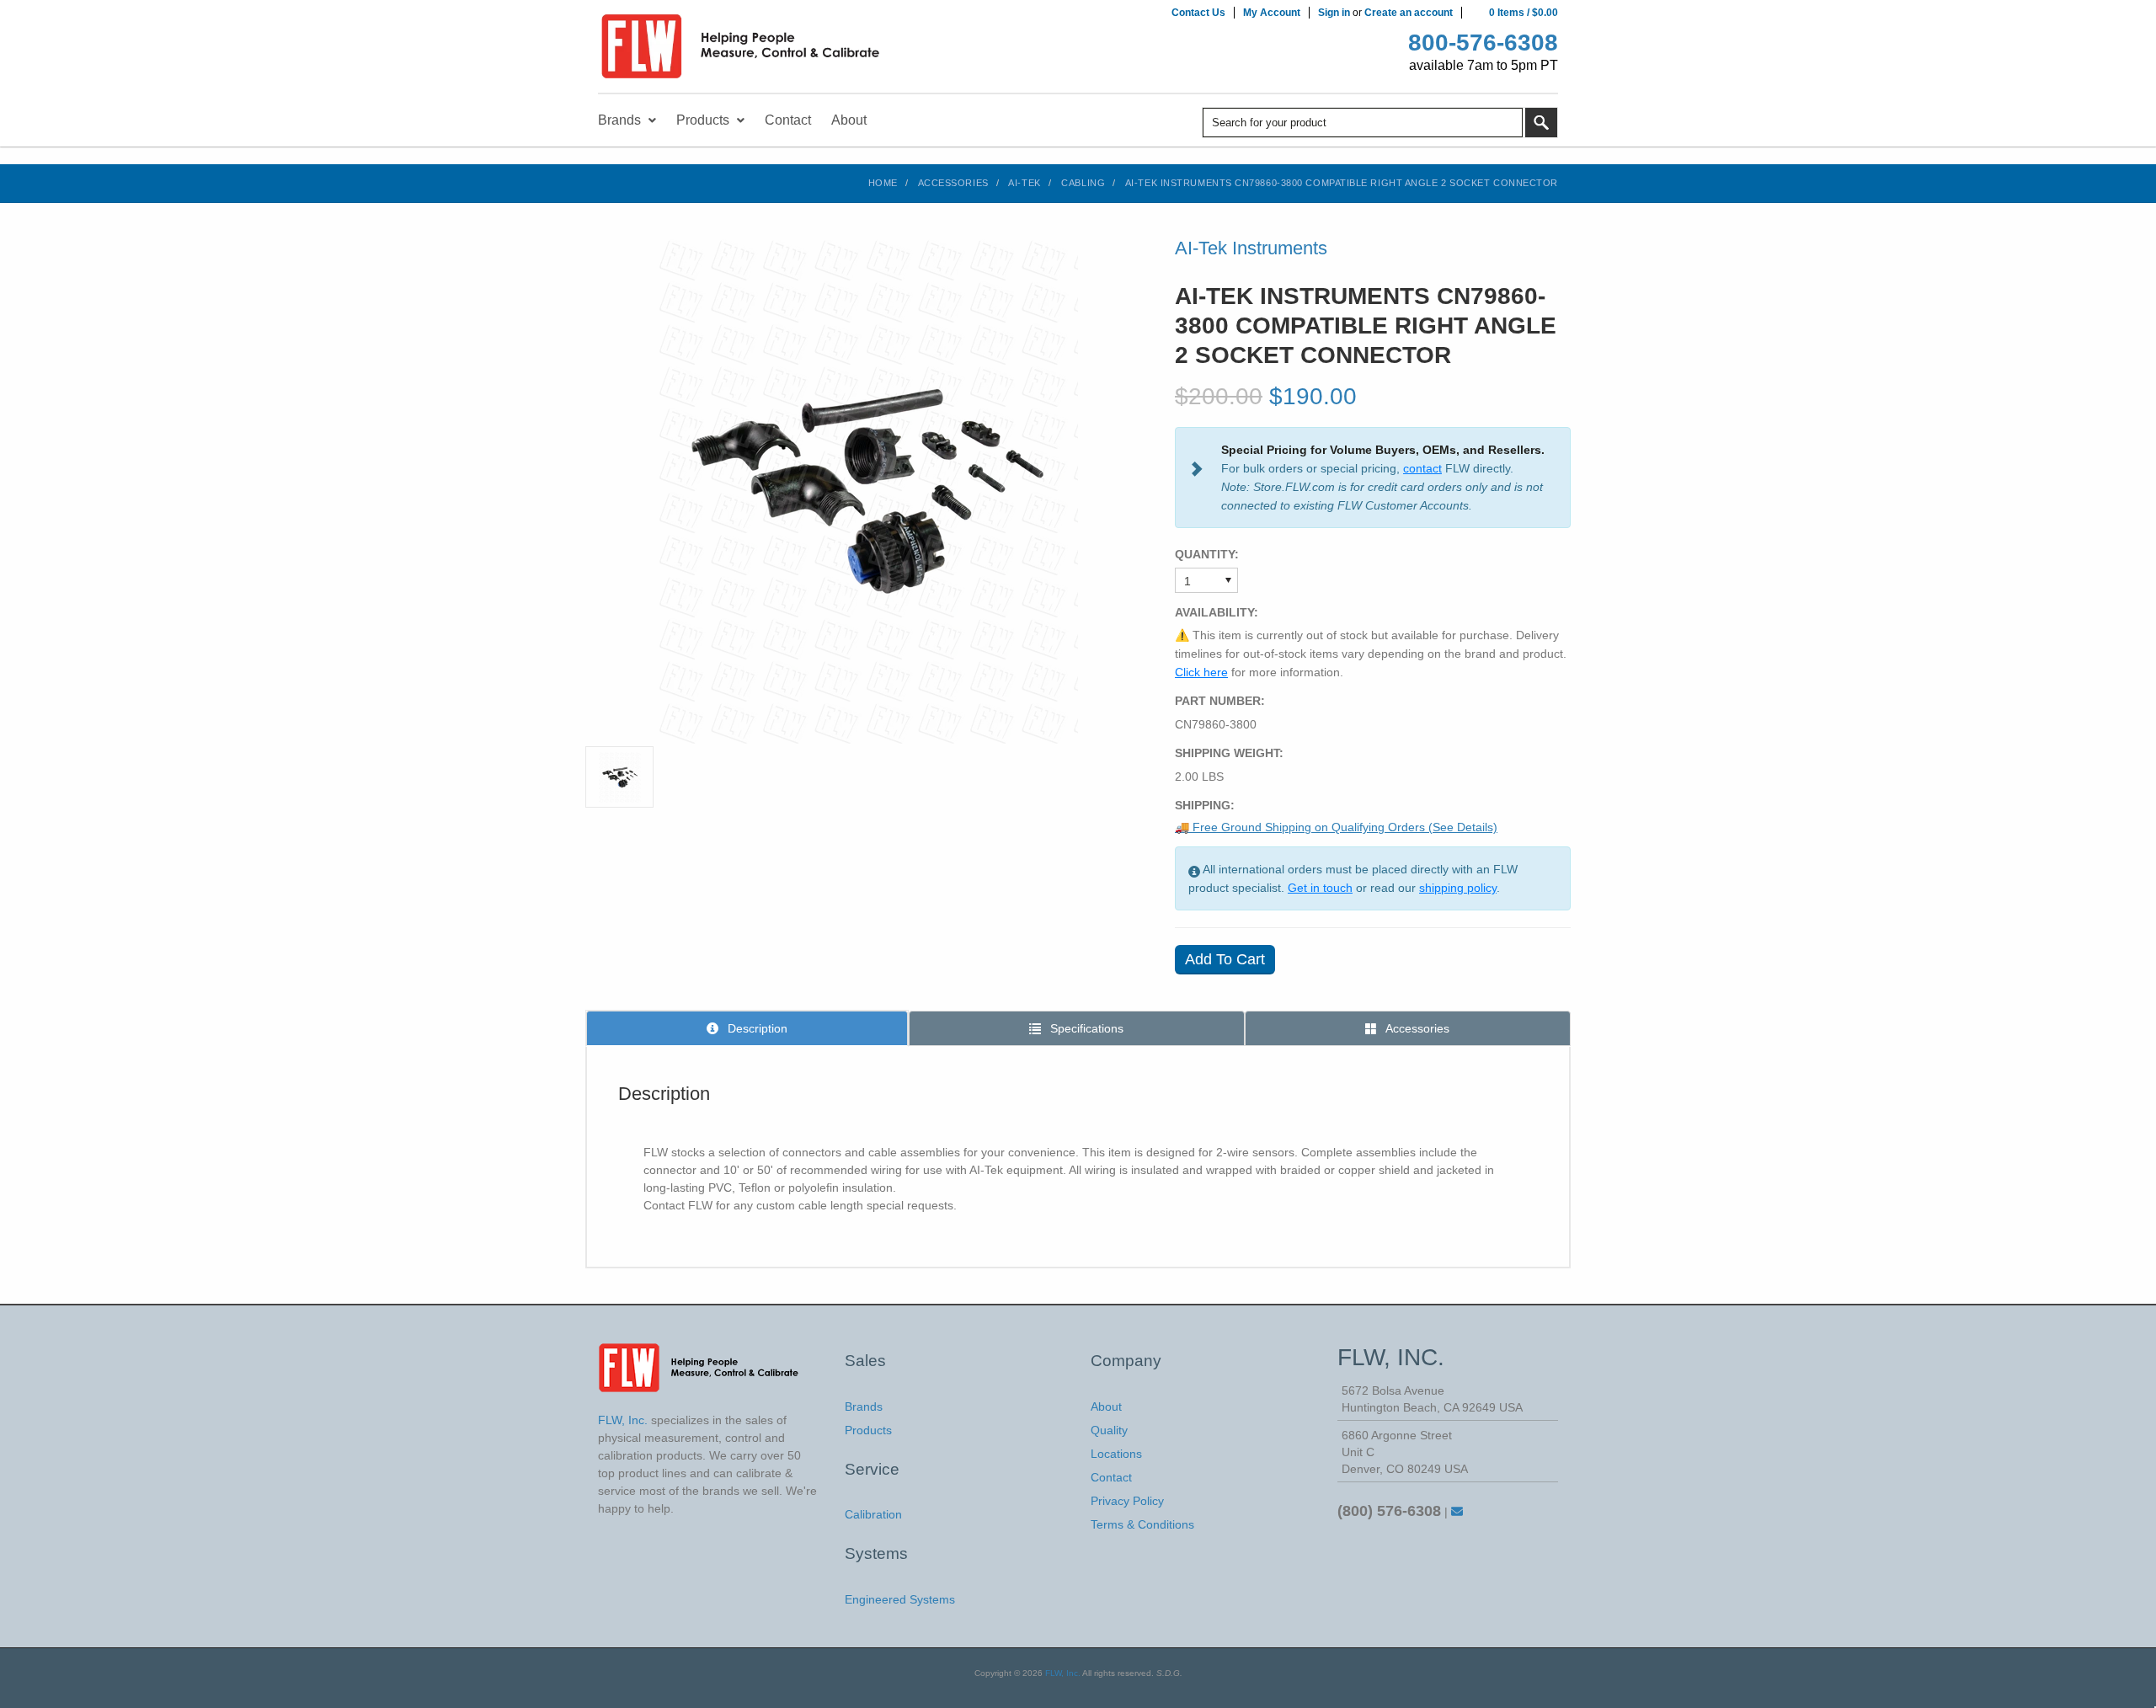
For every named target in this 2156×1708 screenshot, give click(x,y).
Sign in (1334, 13)
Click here (1201, 672)
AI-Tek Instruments (1251, 248)
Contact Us (1198, 13)
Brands (864, 1406)
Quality (1109, 1430)
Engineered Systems (900, 1599)
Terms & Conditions (1142, 1524)
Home (883, 183)
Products (868, 1430)
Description (756, 1028)
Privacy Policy (1127, 1501)
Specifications (1085, 1028)
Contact (1111, 1477)
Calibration (873, 1514)
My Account (1272, 13)
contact (1422, 468)
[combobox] (1363, 123)
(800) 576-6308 (1389, 1511)
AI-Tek (1024, 183)
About (1106, 1406)
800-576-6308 (1483, 43)
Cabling (1083, 183)
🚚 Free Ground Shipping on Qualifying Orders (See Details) (1336, 827)
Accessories (953, 183)
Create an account (1409, 13)
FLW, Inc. (1063, 1673)
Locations (1116, 1454)
